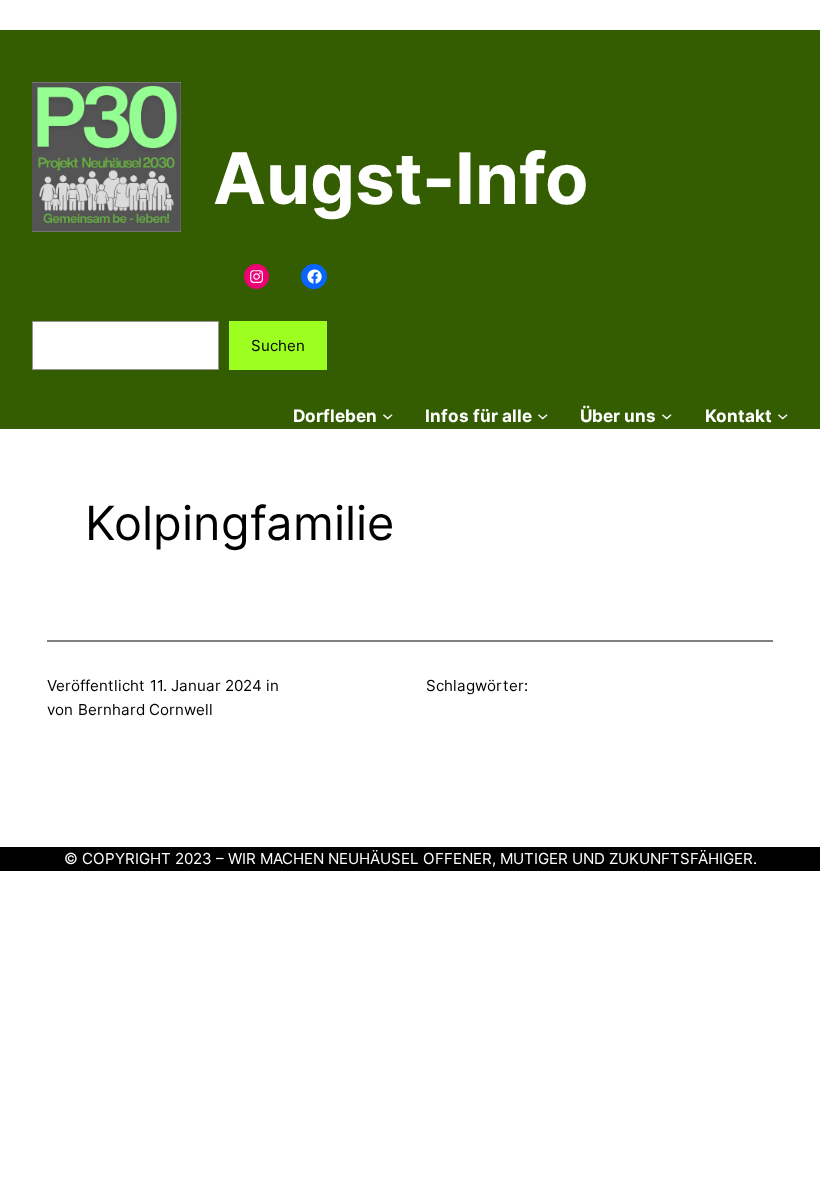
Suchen (278, 345)
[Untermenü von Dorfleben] (387, 415)
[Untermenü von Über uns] (666, 415)
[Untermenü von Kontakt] (782, 415)
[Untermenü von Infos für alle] (542, 415)
